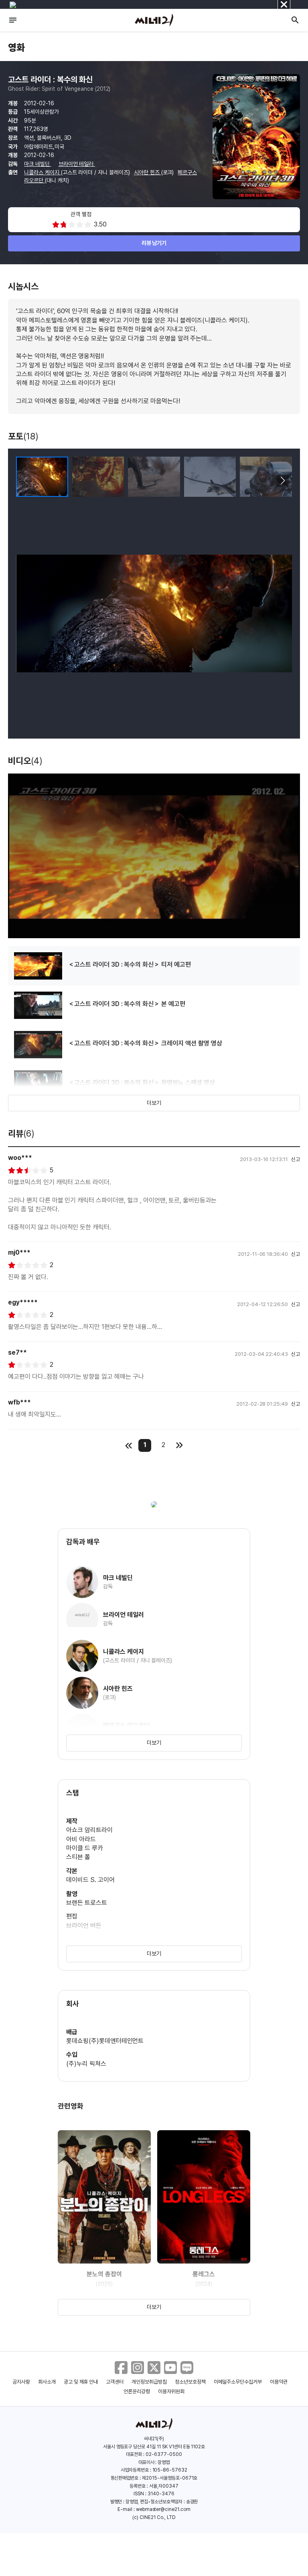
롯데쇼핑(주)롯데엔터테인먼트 (105, 2041)
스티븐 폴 (78, 1857)
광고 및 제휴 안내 (81, 2382)
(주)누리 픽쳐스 (86, 2064)
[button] (283, 481)
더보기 (154, 1103)
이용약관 (279, 2382)
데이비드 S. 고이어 (90, 1880)
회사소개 (47, 2382)
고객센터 (115, 2382)
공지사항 (21, 2382)
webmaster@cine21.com (163, 2509)
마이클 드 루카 (85, 1848)
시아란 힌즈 (148, 172)
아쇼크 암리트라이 (89, 1830)
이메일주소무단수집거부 (238, 2382)
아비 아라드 (81, 1839)
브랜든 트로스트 (87, 1903)
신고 (296, 1159)
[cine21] (154, 20)
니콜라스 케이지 (43, 172)
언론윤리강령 (137, 2391)
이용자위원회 (171, 2391)
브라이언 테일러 (77, 164)
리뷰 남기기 (154, 243)
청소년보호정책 (190, 2382)
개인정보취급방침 (149, 2382)
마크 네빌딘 (38, 164)
